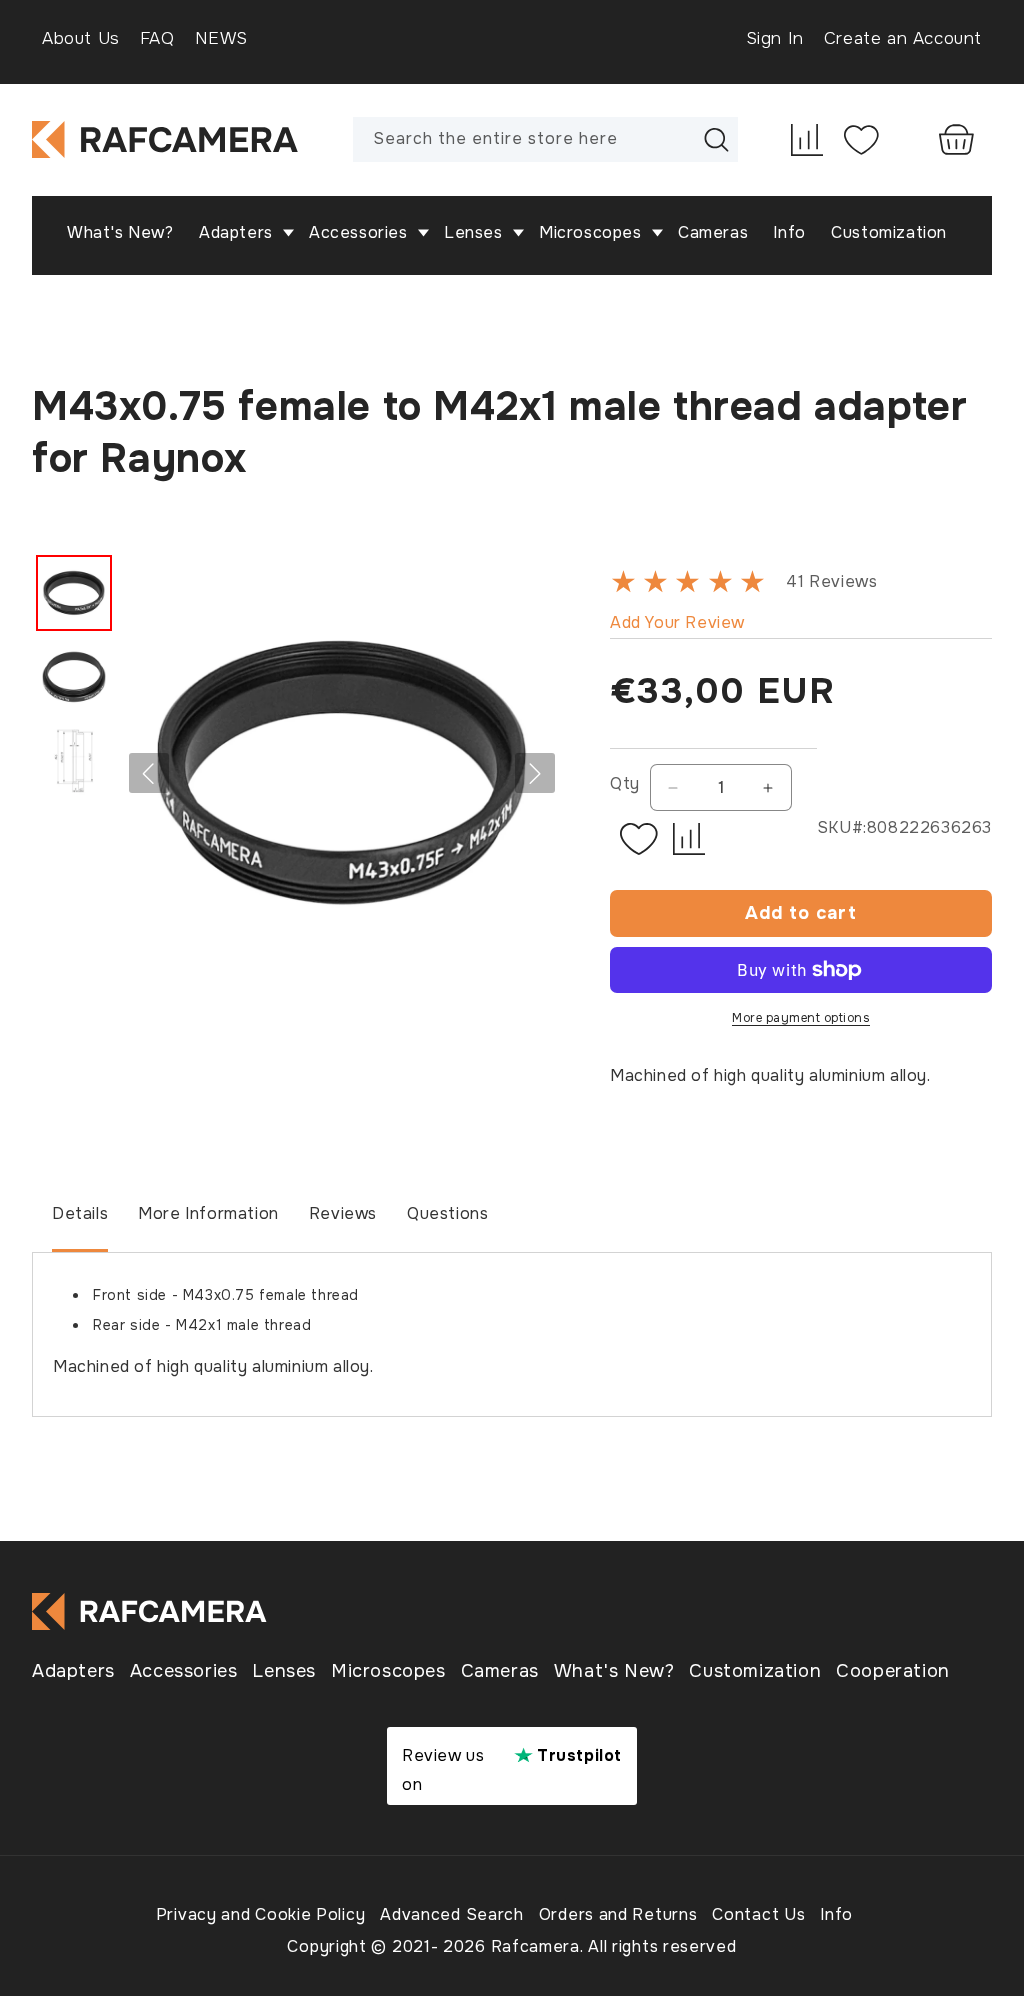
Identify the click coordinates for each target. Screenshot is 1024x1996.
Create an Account (903, 38)
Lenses (284, 1671)
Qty (625, 783)
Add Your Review (677, 622)
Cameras (500, 1671)
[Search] (716, 139)
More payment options (801, 1018)
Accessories (184, 1671)
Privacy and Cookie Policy (261, 1914)
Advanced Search (452, 1914)
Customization (755, 1671)
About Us (81, 38)
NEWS (221, 38)
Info (836, 1914)
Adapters (73, 1671)
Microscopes (388, 1671)
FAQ (157, 38)
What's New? (614, 1671)
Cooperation (893, 1671)
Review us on (512, 1770)
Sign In (775, 38)
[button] (246, 233)
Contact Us (758, 1914)
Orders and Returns (618, 1914)
